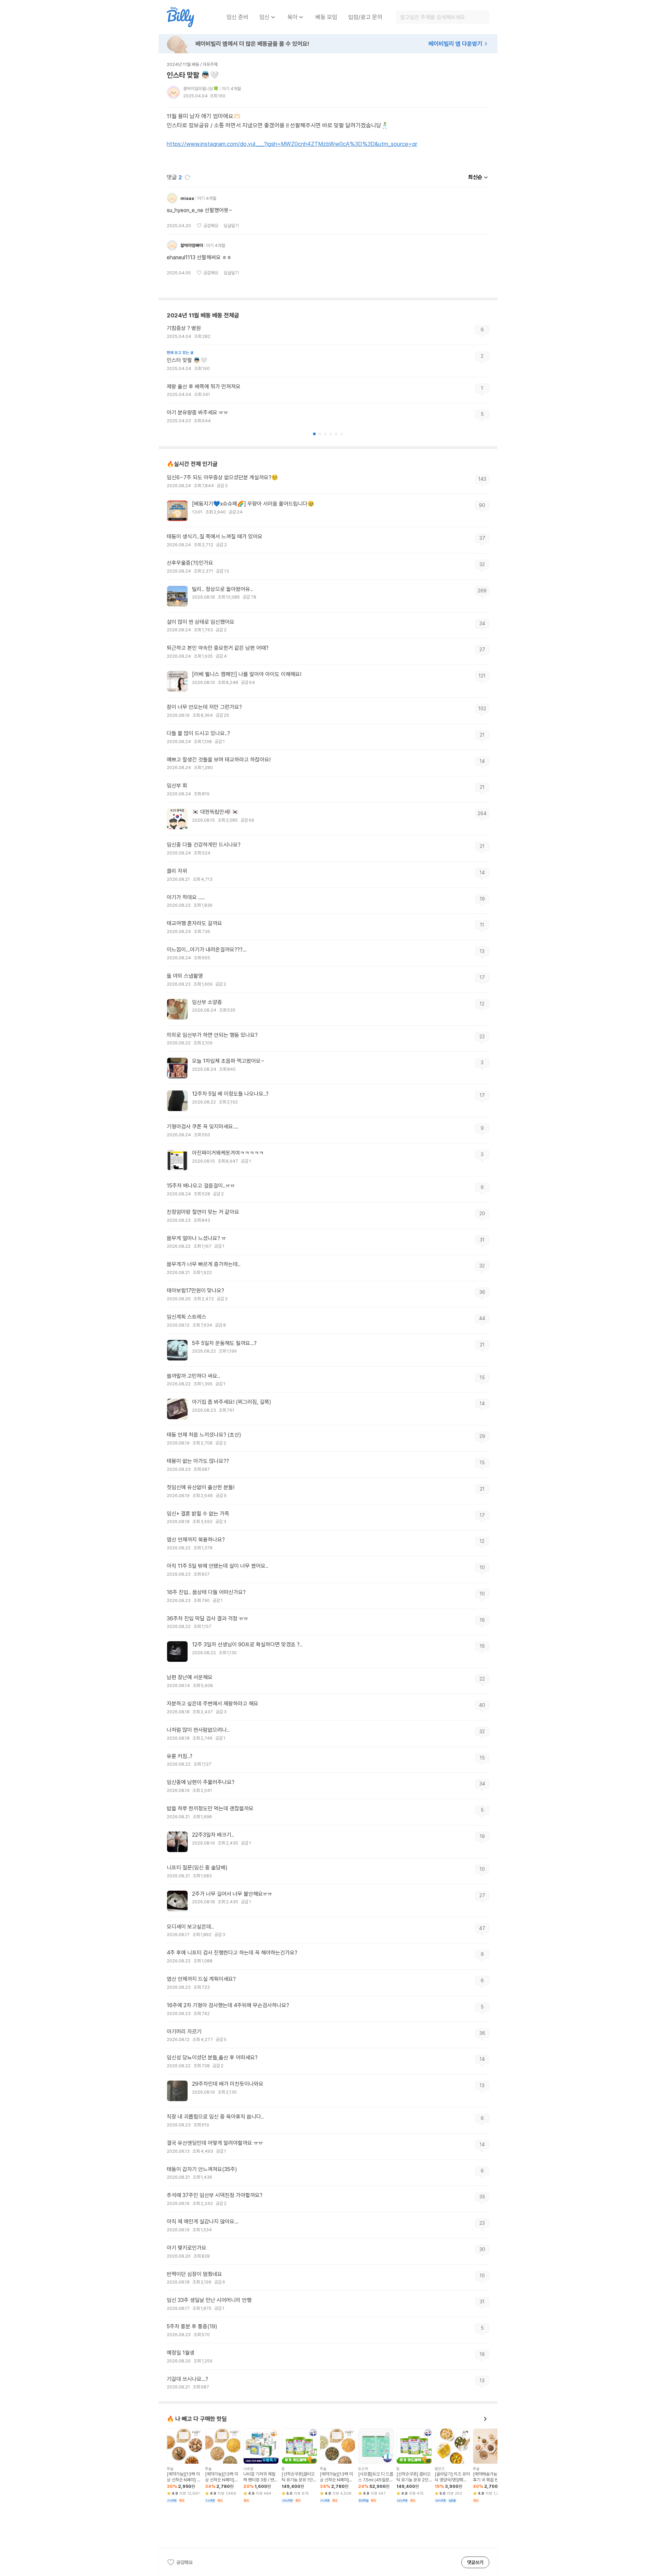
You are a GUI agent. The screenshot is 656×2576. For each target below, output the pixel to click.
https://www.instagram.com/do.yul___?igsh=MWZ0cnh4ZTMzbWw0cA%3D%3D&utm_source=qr (292, 144)
